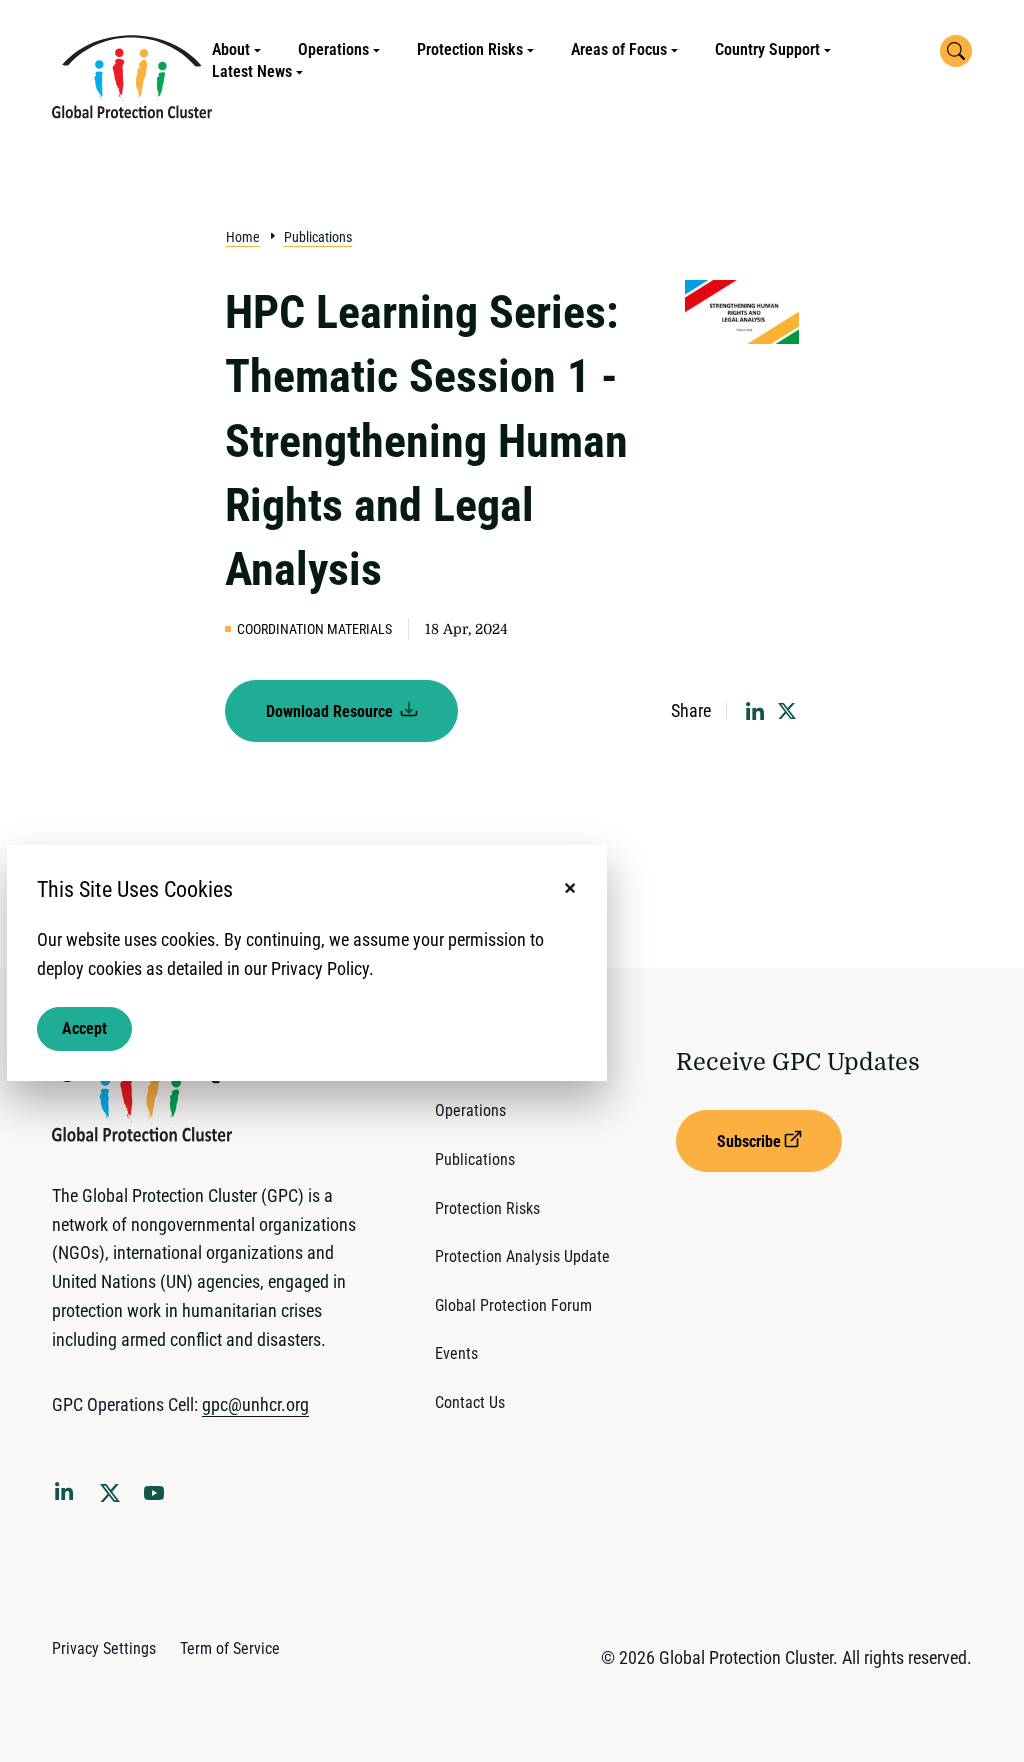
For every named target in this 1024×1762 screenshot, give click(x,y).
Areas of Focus (619, 49)
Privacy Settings (104, 1648)
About (231, 49)
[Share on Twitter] (787, 711)
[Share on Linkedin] (755, 711)
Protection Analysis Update (522, 1256)
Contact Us (470, 1402)
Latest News (252, 71)
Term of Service (230, 1648)
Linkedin (68, 1495)
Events (456, 1353)
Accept (84, 1028)
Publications (318, 237)
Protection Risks (470, 49)
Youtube (160, 1499)
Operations (333, 49)
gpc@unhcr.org (255, 1404)
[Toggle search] (956, 51)
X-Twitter (114, 1499)
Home (243, 237)
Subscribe (749, 1141)
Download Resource (331, 711)
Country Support (767, 49)
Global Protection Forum (513, 1305)
